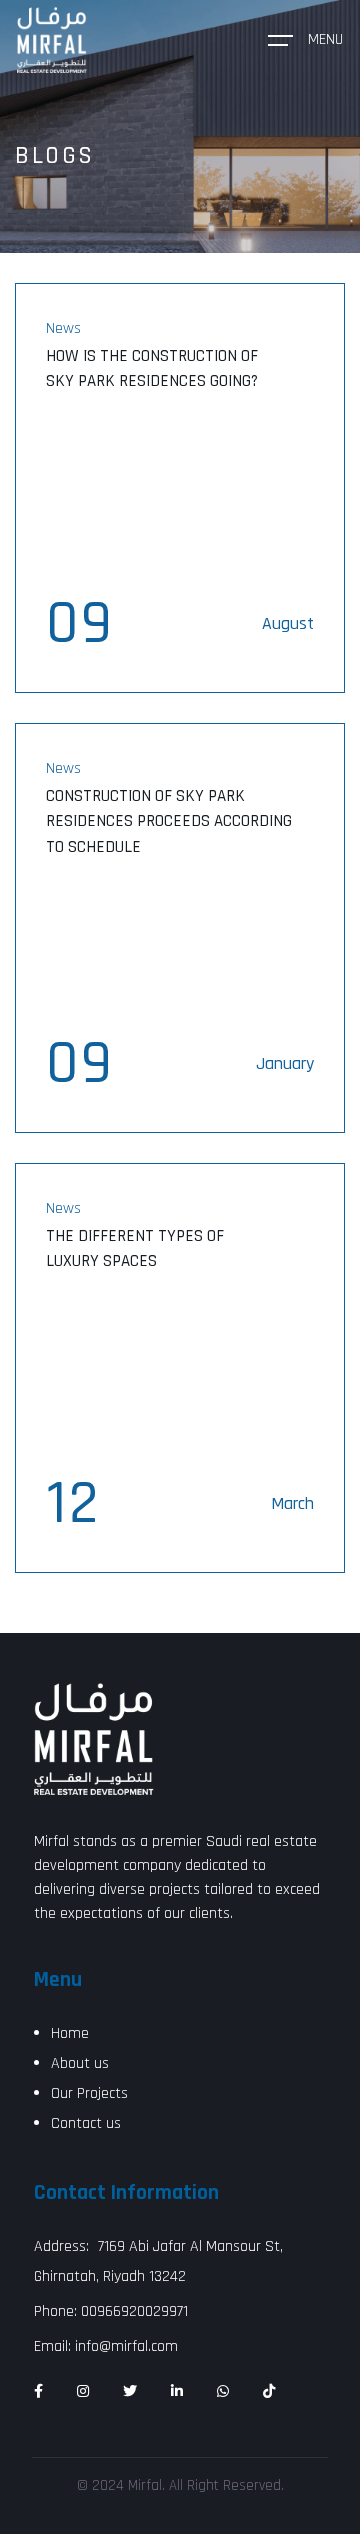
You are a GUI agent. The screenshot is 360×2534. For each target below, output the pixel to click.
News (63, 328)
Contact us (86, 2123)
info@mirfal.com (126, 2346)
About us (80, 2063)
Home (70, 2033)
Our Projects (89, 2093)
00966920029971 (134, 2311)
